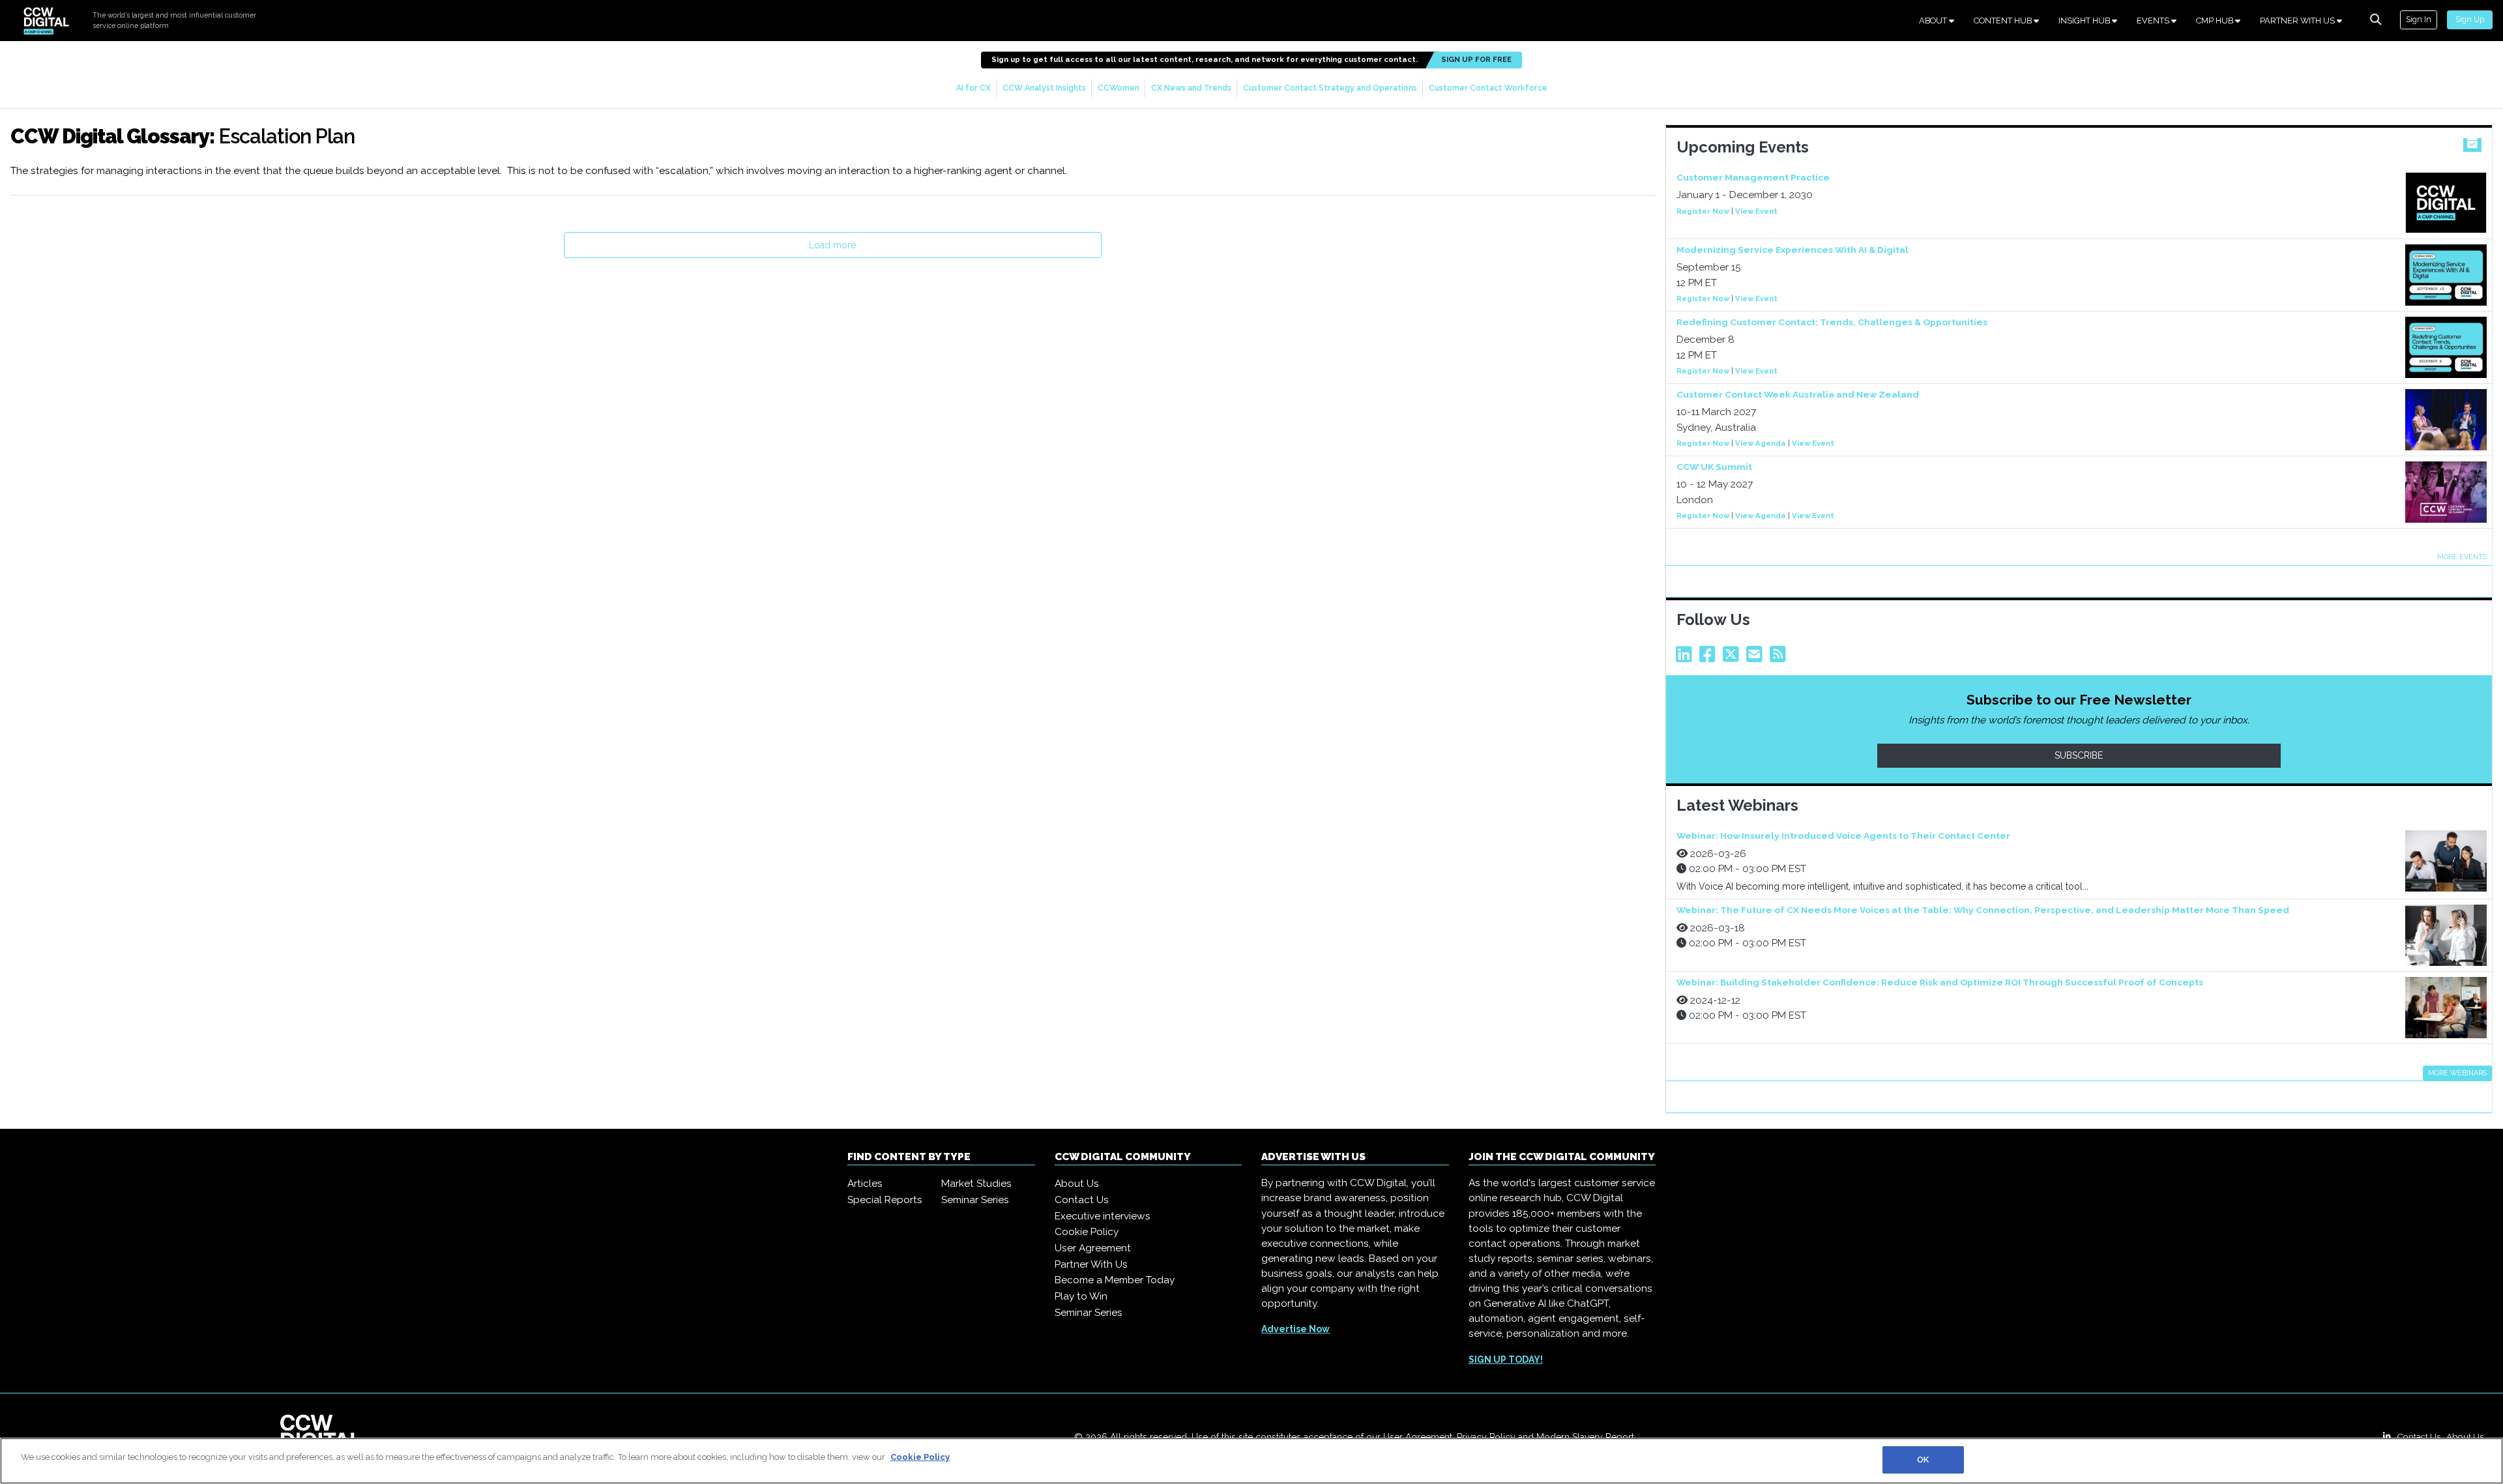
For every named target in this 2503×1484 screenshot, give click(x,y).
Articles (865, 1184)
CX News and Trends (1191, 88)
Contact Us (1082, 1200)
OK (1923, 1460)
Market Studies (976, 1184)
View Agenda (1761, 443)
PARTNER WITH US (2298, 21)
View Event (1756, 211)
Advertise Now (1295, 1329)
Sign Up (2470, 19)
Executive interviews (1103, 1216)
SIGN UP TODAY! (1506, 1360)
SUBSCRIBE (2079, 755)
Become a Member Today (1115, 1280)
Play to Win (1081, 1296)
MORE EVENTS (2462, 557)
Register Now (1703, 211)
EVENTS (2154, 21)
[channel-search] (2376, 20)
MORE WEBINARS (2457, 1073)
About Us (1077, 1184)
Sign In (2419, 19)
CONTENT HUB (2004, 21)
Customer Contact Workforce (1488, 88)
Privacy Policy (1486, 1437)
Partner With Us (1091, 1264)
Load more (832, 245)
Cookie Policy (1087, 1232)
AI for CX (973, 88)
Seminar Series (975, 1200)
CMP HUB (2216, 21)
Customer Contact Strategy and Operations (1330, 88)
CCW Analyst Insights (1044, 88)
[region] (1251, 1461)
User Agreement (1093, 1248)
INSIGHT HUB (2085, 21)
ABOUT (1934, 21)
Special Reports (885, 1200)
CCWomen (1119, 88)
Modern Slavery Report (1585, 1437)
